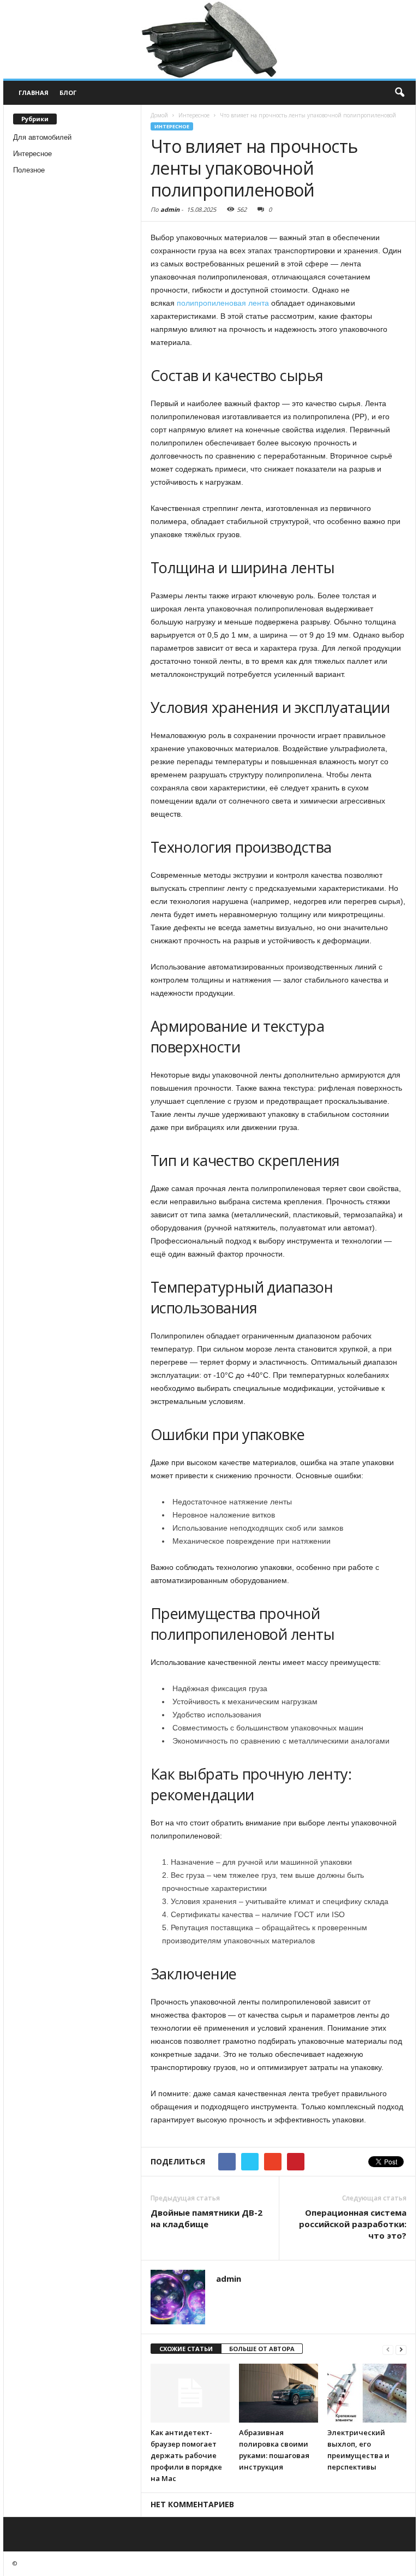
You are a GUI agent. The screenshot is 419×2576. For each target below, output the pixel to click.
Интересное (32, 154)
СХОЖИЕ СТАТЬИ (186, 2349)
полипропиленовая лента (223, 303)
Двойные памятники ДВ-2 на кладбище (206, 2218)
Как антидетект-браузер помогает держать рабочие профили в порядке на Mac (186, 2455)
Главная (34, 93)
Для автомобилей (42, 137)
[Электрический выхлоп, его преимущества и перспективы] (367, 2393)
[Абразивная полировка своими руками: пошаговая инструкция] (279, 2393)
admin (170, 209)
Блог (68, 93)
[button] (399, 93)
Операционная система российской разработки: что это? (353, 2224)
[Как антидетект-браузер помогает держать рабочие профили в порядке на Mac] (190, 2393)
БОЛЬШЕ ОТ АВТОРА (262, 2349)
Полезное (29, 170)
